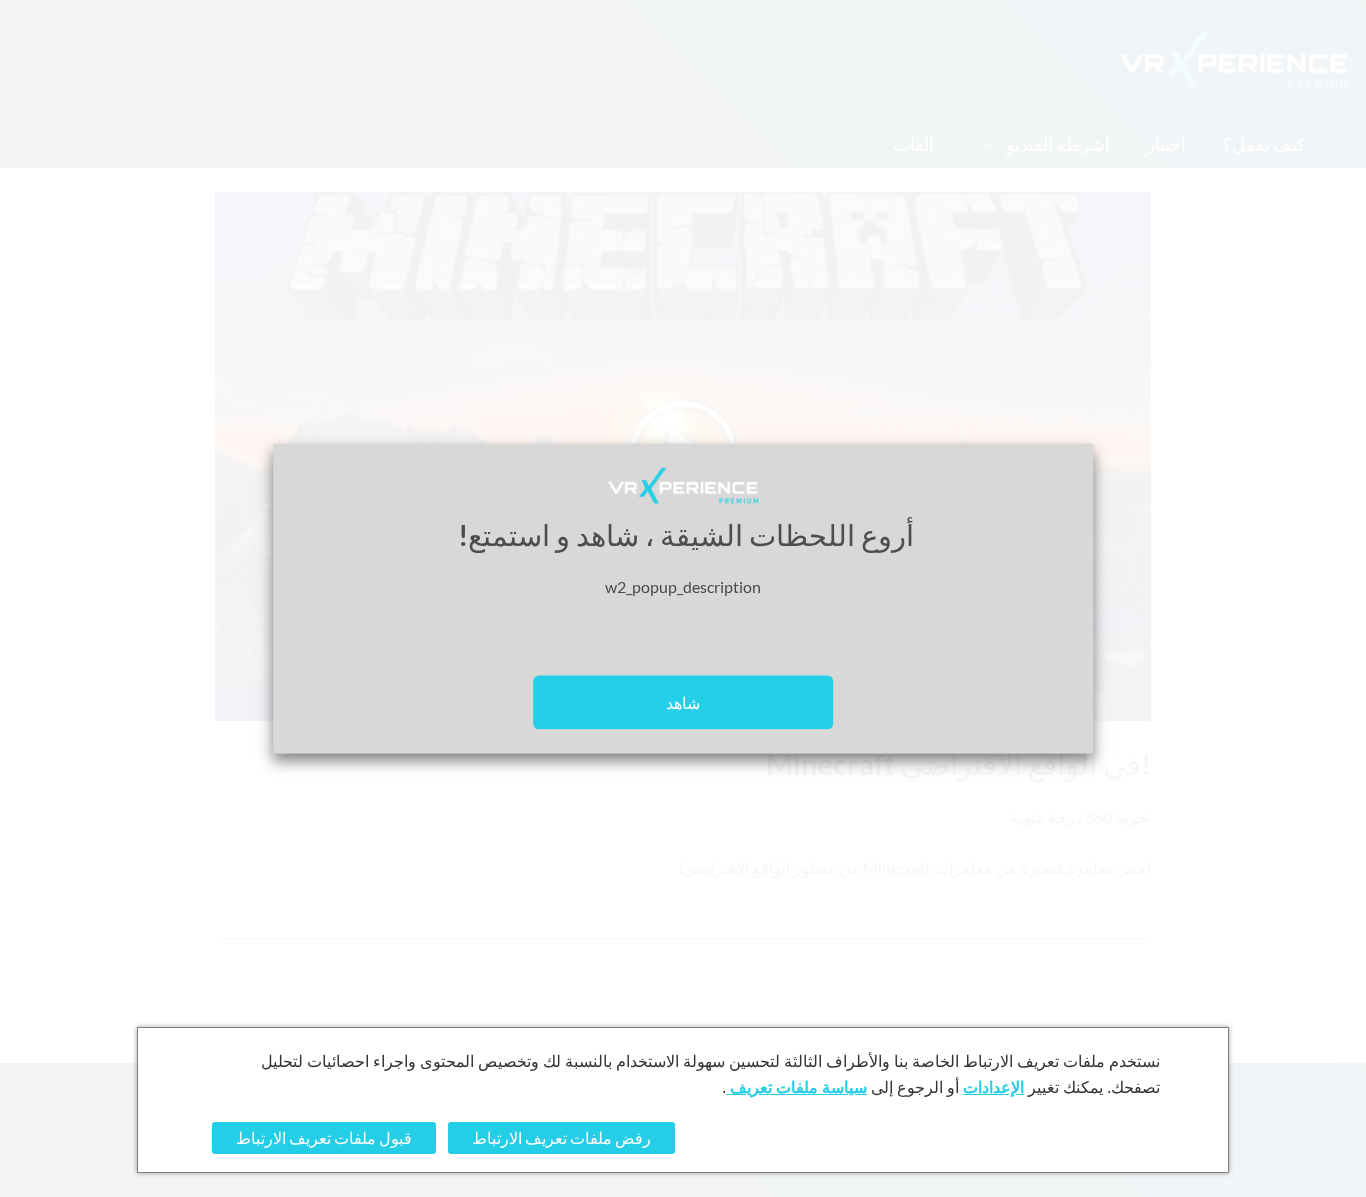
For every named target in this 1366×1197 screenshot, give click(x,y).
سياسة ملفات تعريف (796, 1087)
